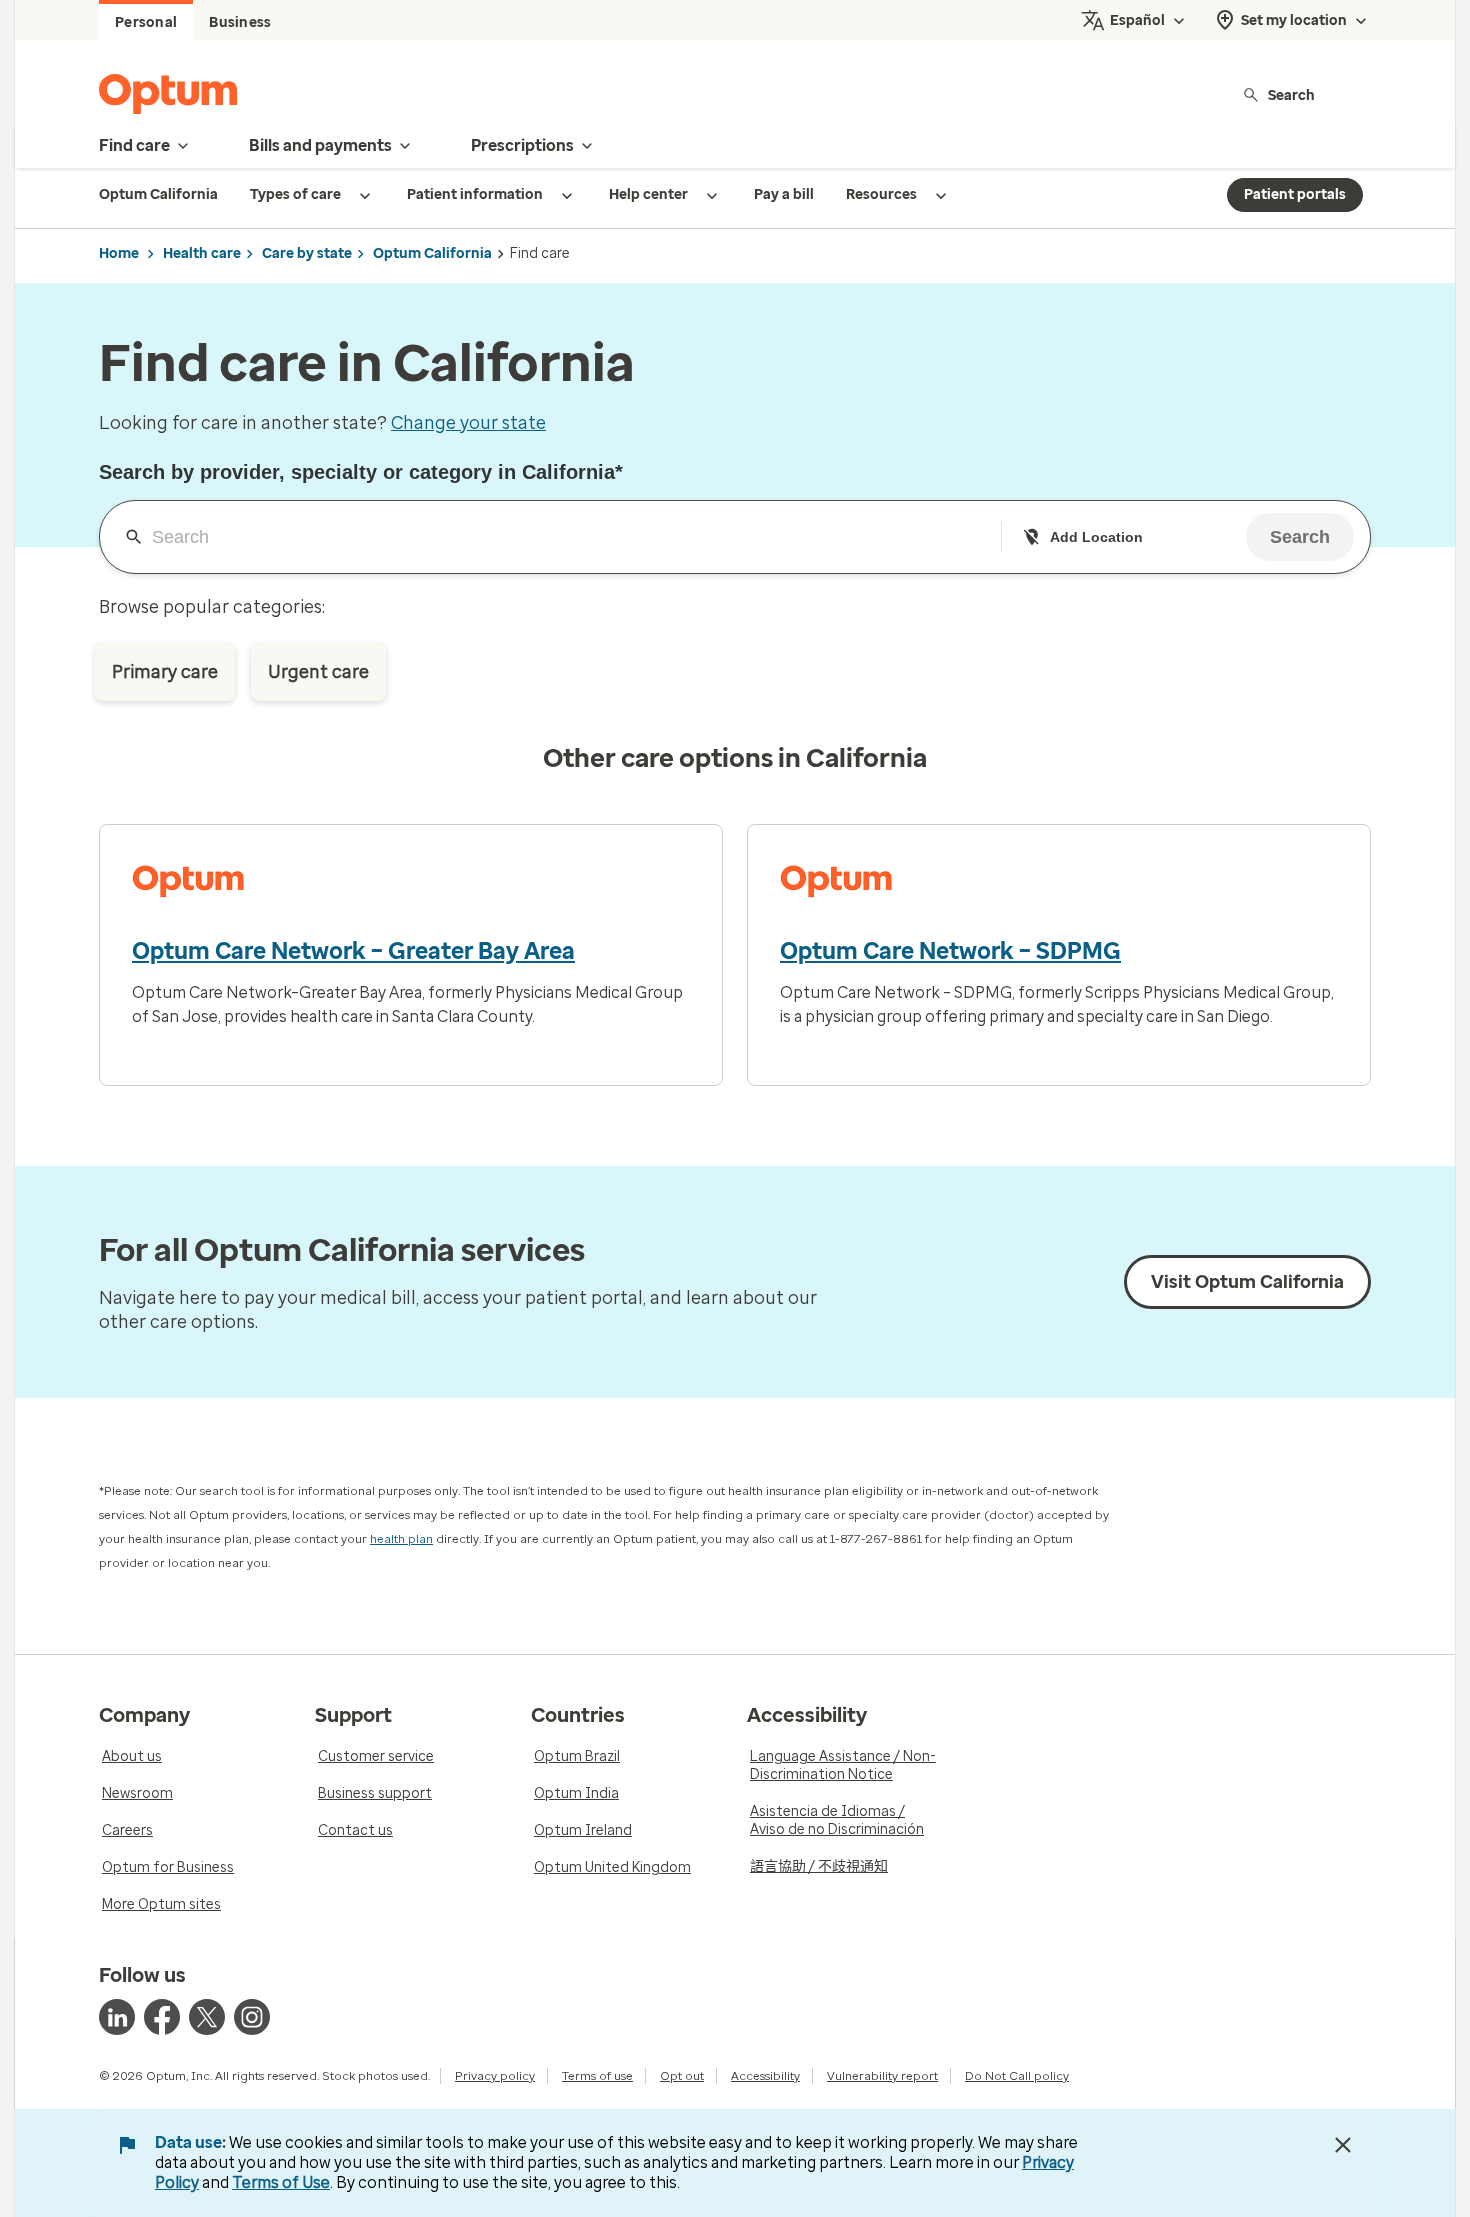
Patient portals (1295, 194)
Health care (202, 253)
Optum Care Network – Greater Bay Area (353, 951)
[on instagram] (252, 2017)
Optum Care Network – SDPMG (950, 951)
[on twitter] (207, 2017)
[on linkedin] (117, 2017)
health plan (401, 1539)
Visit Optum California (1247, 1282)
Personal (146, 22)
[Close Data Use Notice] (1343, 2145)
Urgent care (318, 672)
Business (240, 22)
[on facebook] (162, 2017)
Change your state (468, 423)
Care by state (307, 253)
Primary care (165, 672)
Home (119, 253)
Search (1291, 94)
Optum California (432, 253)
